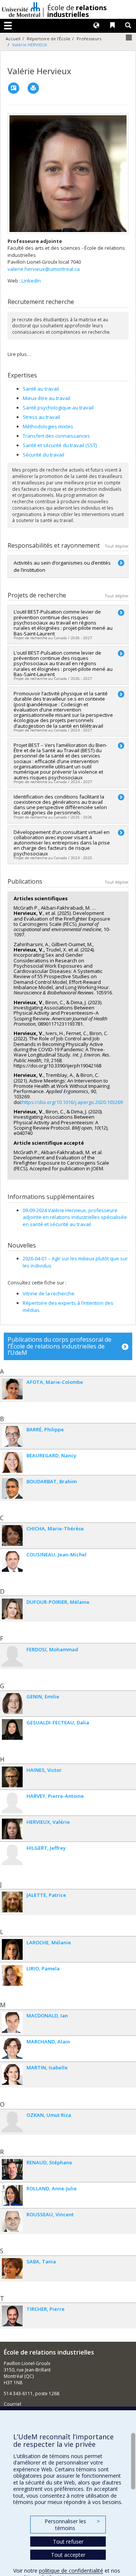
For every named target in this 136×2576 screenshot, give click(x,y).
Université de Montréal (21, 9)
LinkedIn (31, 281)
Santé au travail (41, 389)
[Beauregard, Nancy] (12, 1462)
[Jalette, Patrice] (12, 1902)
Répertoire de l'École (49, 39)
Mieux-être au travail (46, 398)
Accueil (13, 39)
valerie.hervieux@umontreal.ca (44, 269)
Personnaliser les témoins (72, 2525)
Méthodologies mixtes (48, 426)
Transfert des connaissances (56, 436)
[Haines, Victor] (12, 1777)
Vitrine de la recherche (49, 1293)
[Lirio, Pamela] (12, 1975)
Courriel (12, 2404)
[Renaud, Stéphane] (12, 2169)
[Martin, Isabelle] (12, 2074)
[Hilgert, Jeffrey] (12, 1855)
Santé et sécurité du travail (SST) (60, 445)
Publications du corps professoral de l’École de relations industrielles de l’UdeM (59, 1346)
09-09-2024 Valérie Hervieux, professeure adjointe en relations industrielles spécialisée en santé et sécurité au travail (75, 1217)
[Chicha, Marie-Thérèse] (12, 1535)
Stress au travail (41, 417)
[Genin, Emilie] (12, 1703)
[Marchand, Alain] (12, 2048)
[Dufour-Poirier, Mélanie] (12, 1609)
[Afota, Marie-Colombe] (12, 1389)
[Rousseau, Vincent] (12, 2221)
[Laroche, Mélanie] (12, 1949)
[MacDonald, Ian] (12, 2022)
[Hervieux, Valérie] (12, 1829)
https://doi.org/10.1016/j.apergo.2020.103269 (72, 1102)
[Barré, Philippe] (12, 1436)
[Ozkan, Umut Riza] (12, 2122)
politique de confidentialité (71, 2571)
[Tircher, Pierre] (12, 2316)
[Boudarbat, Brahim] (12, 1488)
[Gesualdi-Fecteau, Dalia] (12, 1729)
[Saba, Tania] (12, 2268)
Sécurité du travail (43, 455)
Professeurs (89, 39)
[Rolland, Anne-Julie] (12, 2195)
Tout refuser (68, 2542)
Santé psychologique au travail (58, 408)
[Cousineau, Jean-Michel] (12, 1561)
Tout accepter (68, 2555)
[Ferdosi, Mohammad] (12, 1656)
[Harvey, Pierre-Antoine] (12, 1803)
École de (77, 11)
